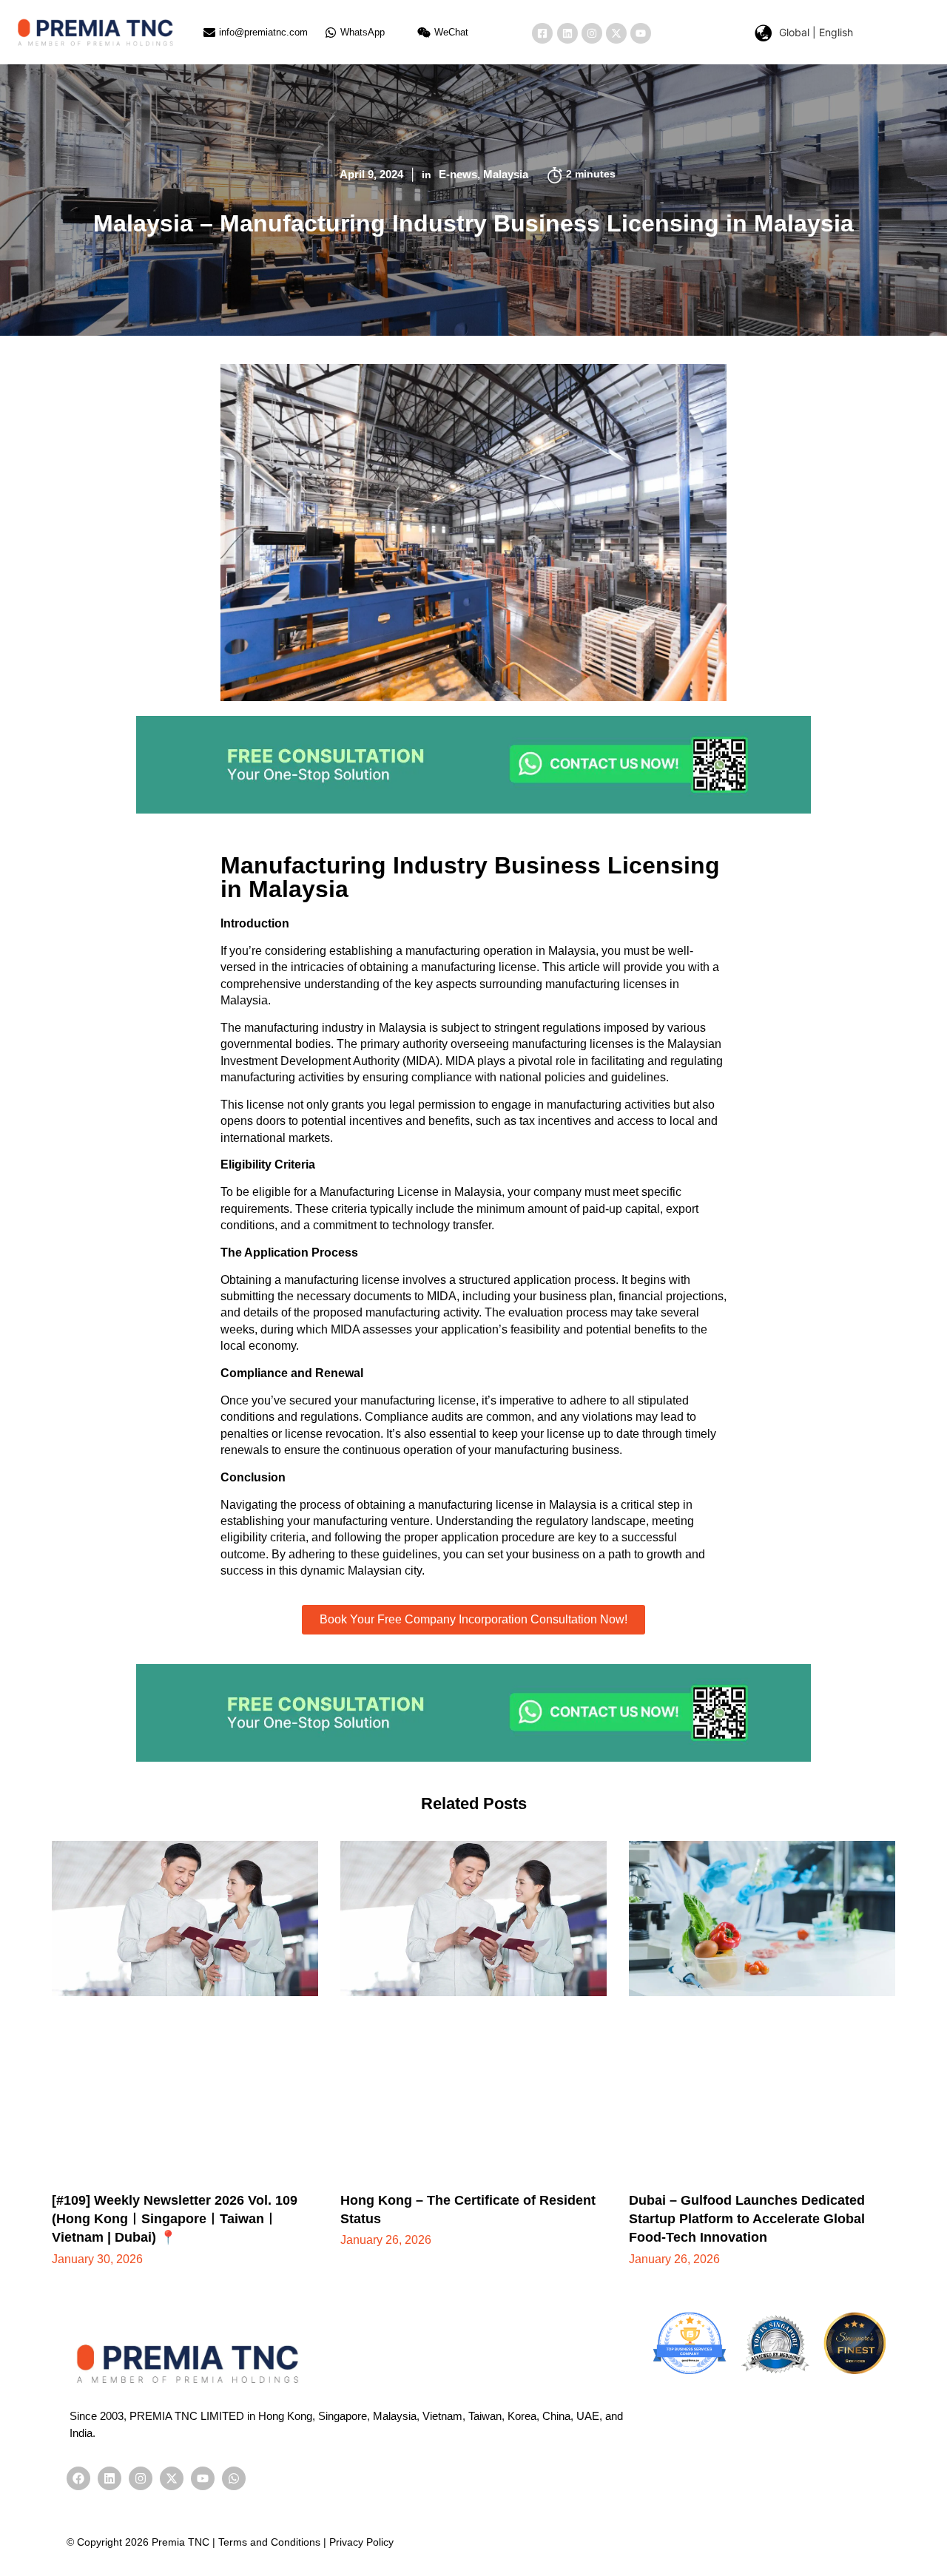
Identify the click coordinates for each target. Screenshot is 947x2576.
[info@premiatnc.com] (209, 33)
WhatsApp (363, 32)
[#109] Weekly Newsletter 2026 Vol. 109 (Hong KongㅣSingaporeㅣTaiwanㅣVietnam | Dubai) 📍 (175, 2219)
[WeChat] (424, 33)
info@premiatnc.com (263, 32)
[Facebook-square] (542, 33)
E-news (458, 174)
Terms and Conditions (269, 2542)
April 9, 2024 (371, 174)
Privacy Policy (361, 2542)
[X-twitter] (616, 33)
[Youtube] (641, 33)
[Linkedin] (567, 33)
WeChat (451, 32)
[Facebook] (78, 2478)
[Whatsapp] (234, 2478)
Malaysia (506, 174)
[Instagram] (592, 33)
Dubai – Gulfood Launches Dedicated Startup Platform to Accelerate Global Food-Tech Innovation (747, 2219)
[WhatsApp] (331, 33)
